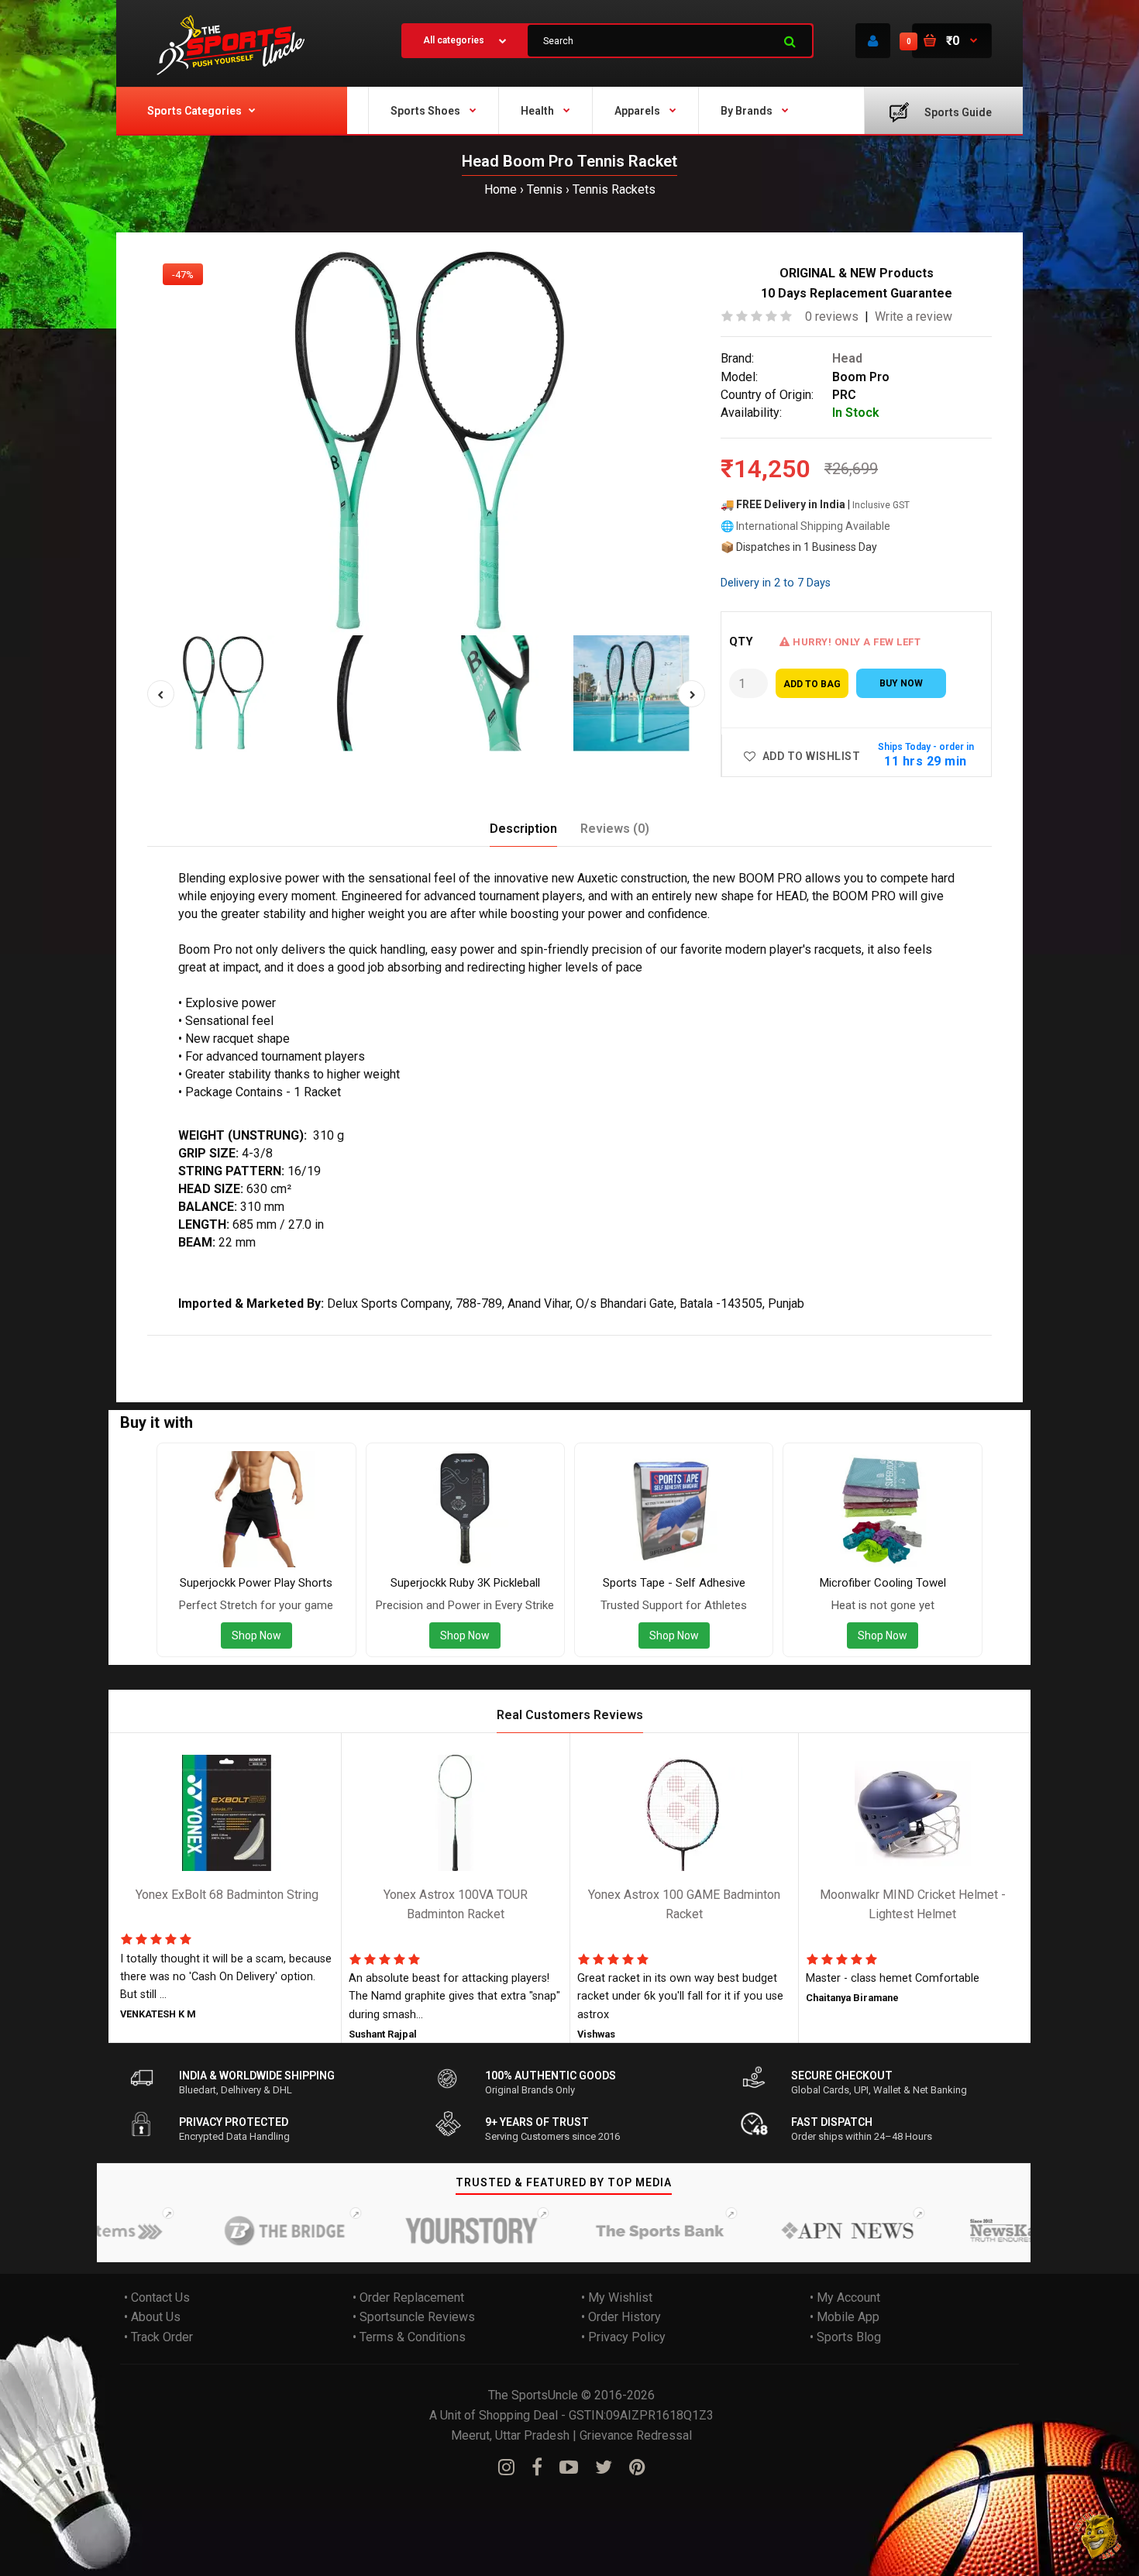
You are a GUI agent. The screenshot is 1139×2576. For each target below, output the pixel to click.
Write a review (914, 316)
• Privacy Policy (623, 2337)
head (196, 1346)
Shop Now (256, 1635)
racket (330, 1346)
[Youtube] (569, 2468)
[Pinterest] (637, 2468)
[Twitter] (604, 2468)
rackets (372, 1346)
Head (847, 358)
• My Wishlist (617, 2297)
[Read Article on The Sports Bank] (604, 2230)
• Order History (621, 2317)
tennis (291, 1346)
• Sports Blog (845, 2337)
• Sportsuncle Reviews (414, 2317)
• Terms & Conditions (409, 2337)
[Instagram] (506, 2468)
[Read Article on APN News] (791, 2230)
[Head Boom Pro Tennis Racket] (426, 442)
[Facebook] (537, 2468)
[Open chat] (1098, 2535)
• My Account (845, 2297)
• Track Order (158, 2337)
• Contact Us (157, 2297)
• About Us (152, 2317)
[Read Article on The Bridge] (228, 2230)
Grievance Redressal (636, 2435)
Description (523, 829)
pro (260, 1346)
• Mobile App (845, 2317)
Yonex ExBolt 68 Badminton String (227, 1895)
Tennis (545, 189)
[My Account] (873, 41)
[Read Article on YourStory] (415, 2230)
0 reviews (832, 316)
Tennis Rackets (614, 189)
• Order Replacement (408, 2297)
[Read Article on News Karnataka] (979, 2230)
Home (501, 189)
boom (230, 1346)
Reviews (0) (615, 829)
